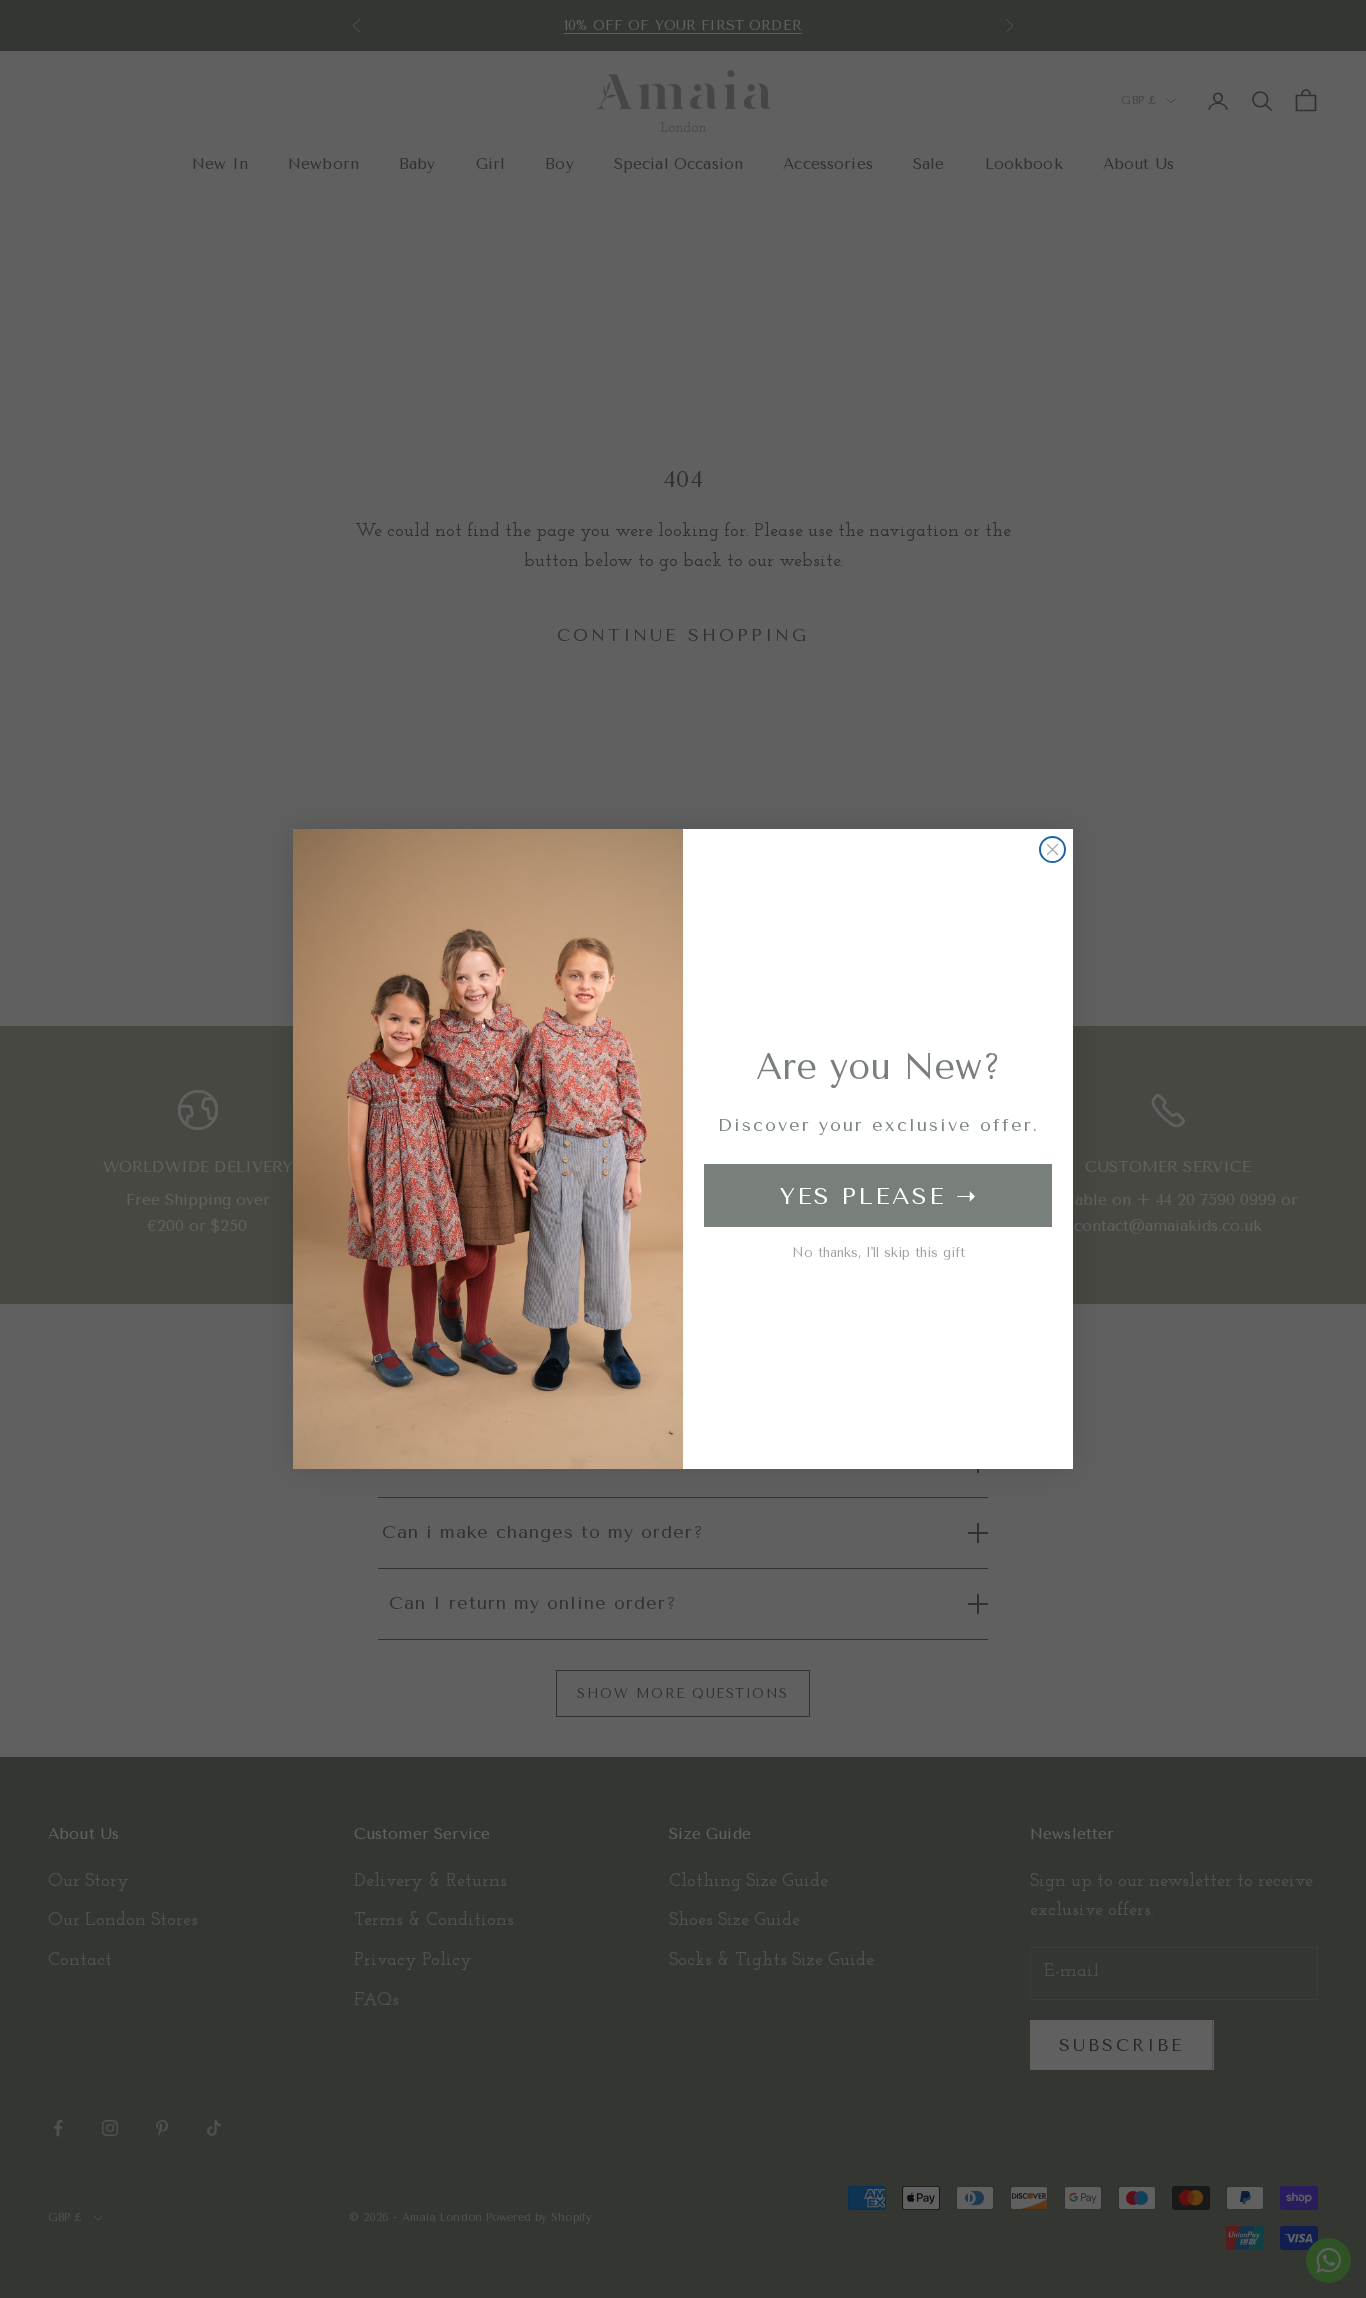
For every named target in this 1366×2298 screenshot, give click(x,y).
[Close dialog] (1052, 849)
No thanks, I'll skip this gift (878, 1252)
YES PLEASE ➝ (878, 1196)
